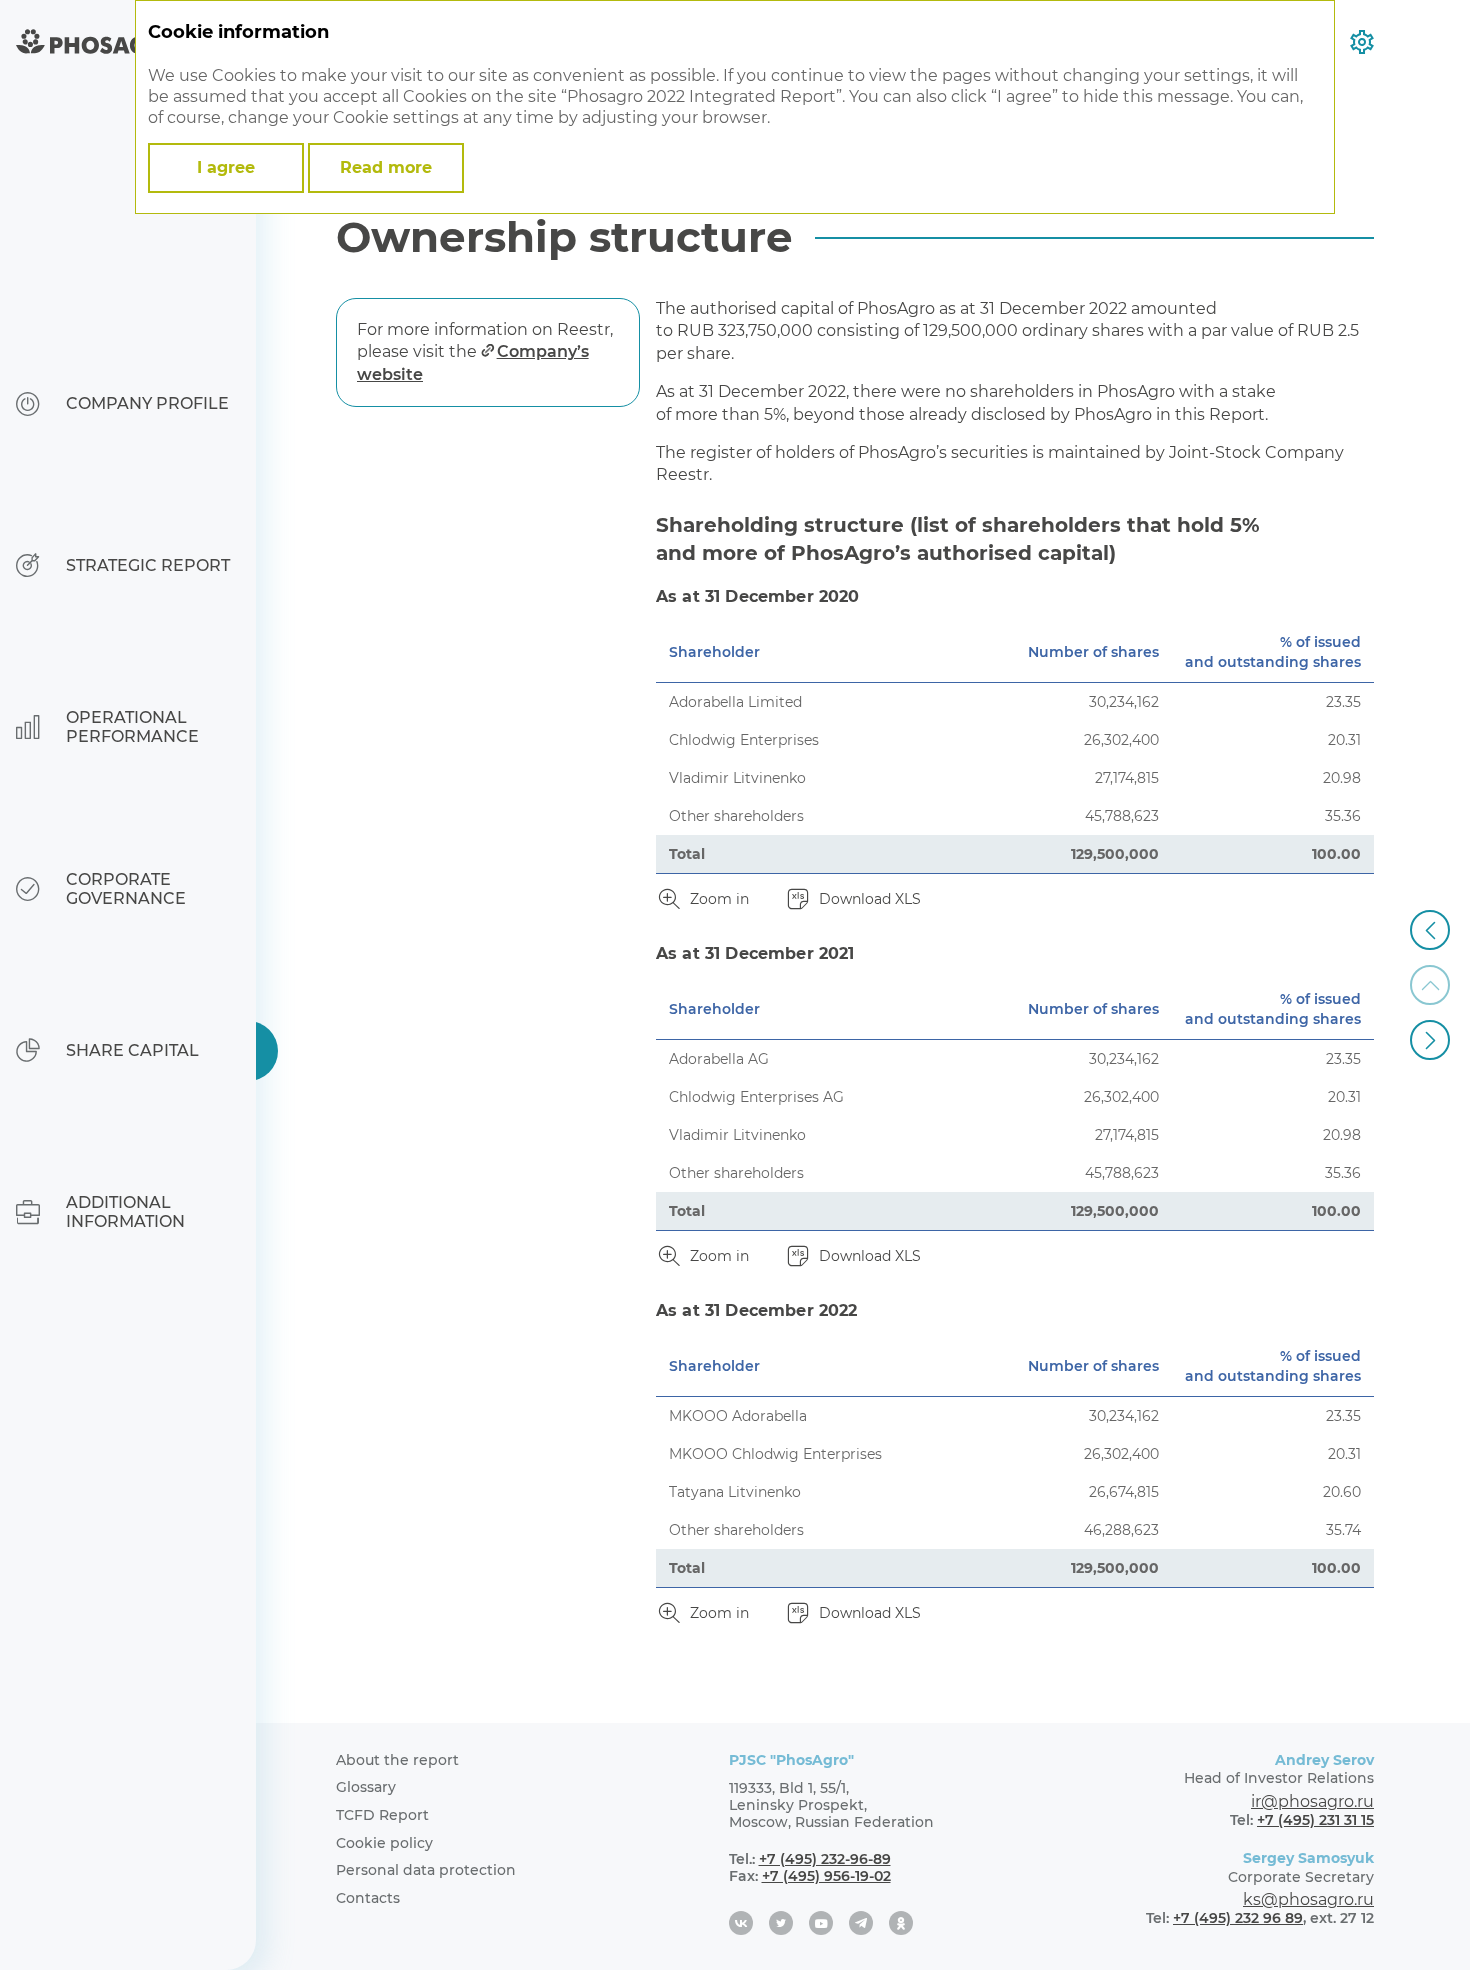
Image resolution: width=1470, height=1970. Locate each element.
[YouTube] (821, 1923)
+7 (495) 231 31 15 (1315, 1820)
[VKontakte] (741, 1923)
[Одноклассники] (901, 1923)
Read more (386, 167)
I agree (226, 167)
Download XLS (870, 899)
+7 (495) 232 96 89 (1238, 1918)
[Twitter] (781, 1923)
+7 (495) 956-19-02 (826, 1876)
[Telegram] (861, 1923)
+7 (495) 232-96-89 (825, 1859)
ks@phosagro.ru (1308, 1899)
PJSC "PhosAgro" (791, 1760)
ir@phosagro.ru (1312, 1801)
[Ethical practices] (1430, 930)
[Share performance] (1430, 1040)
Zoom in (719, 899)
